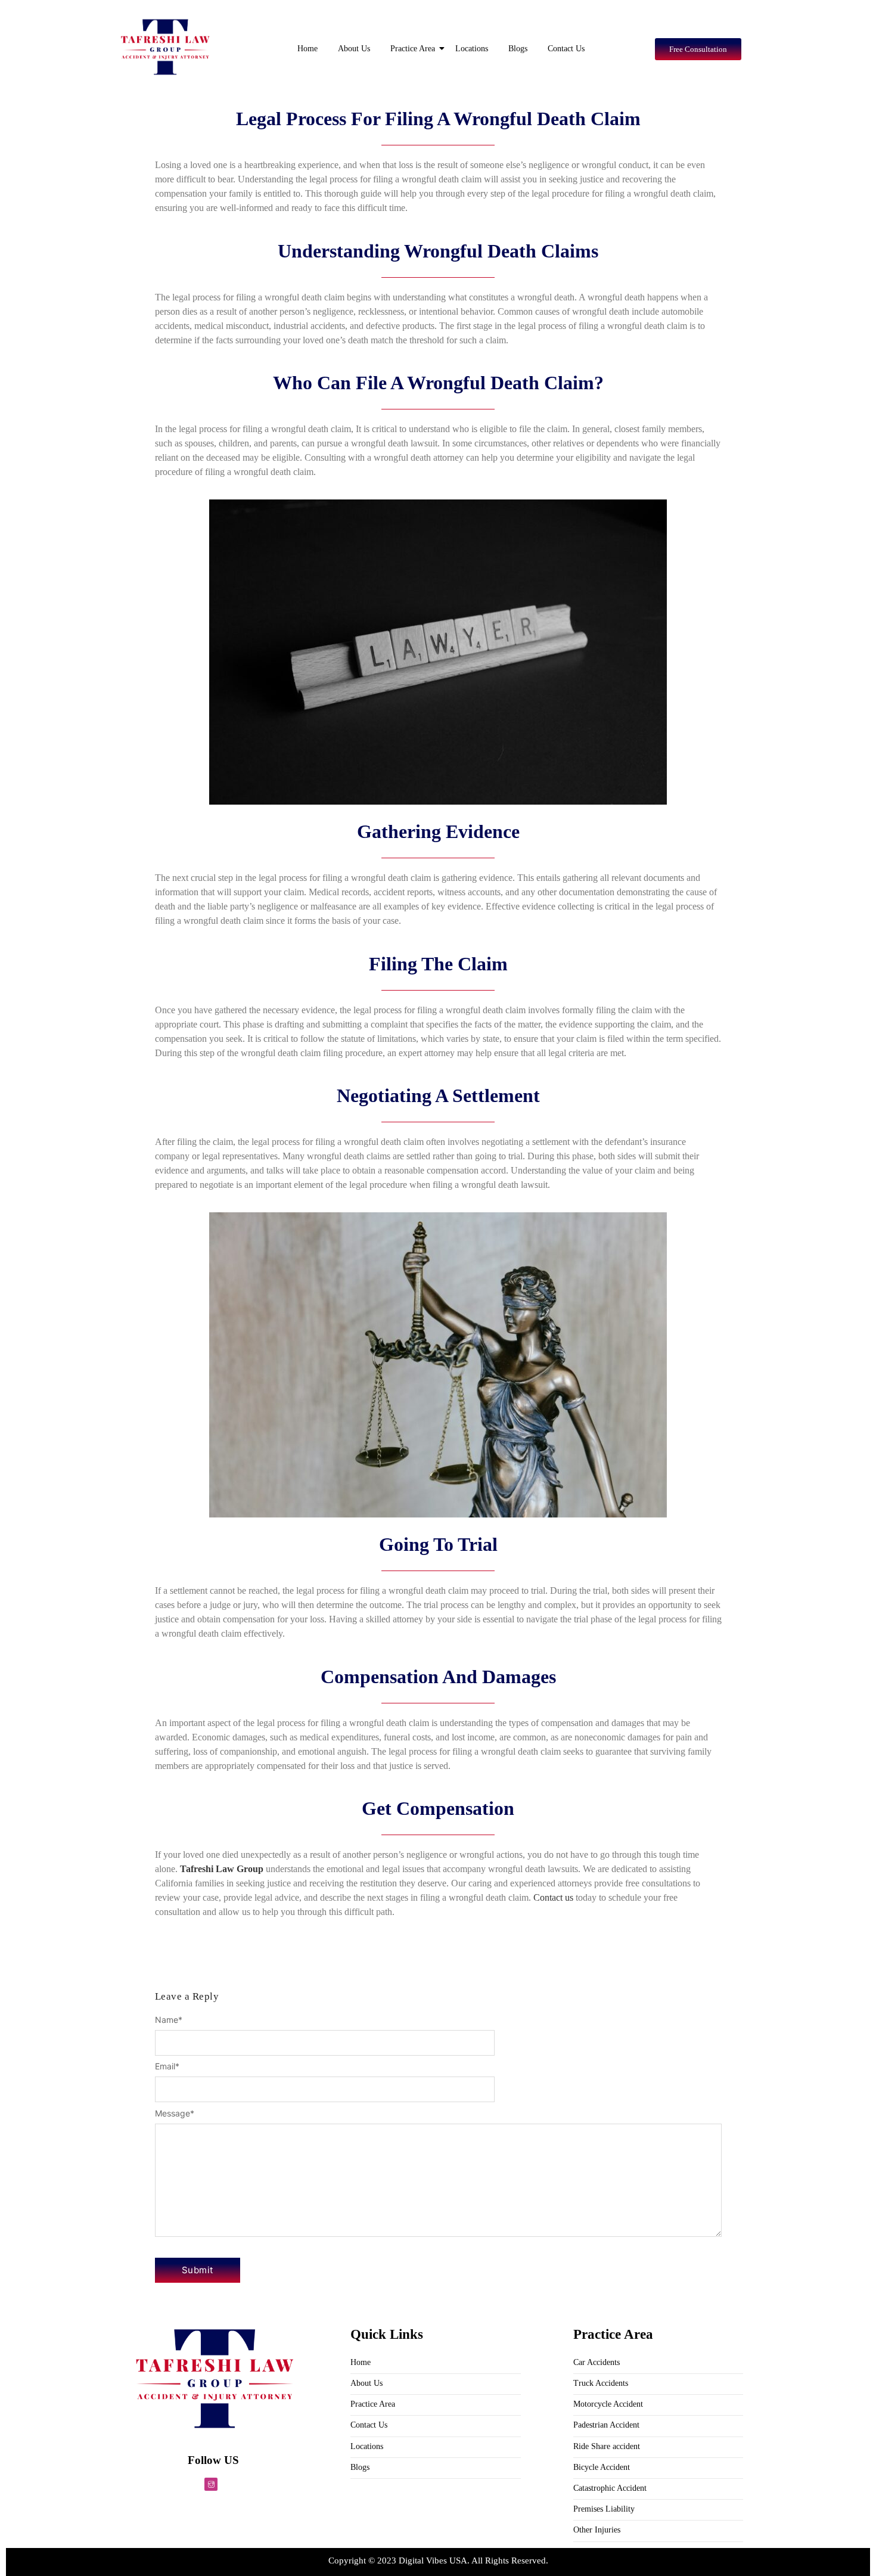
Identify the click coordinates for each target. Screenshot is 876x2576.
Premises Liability (604, 2509)
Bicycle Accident (602, 2467)
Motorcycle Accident (608, 2404)
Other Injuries (597, 2530)
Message (175, 2113)
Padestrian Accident (606, 2425)
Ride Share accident (607, 2446)
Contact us (553, 1897)
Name (169, 2020)
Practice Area (413, 49)
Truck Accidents (601, 2383)
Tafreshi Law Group (222, 1869)
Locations (472, 49)
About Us (354, 49)
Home (307, 49)
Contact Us (566, 49)
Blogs (518, 49)
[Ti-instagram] (211, 2484)
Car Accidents (597, 2362)
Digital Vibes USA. (435, 2561)
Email (167, 2066)
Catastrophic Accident (610, 2488)
